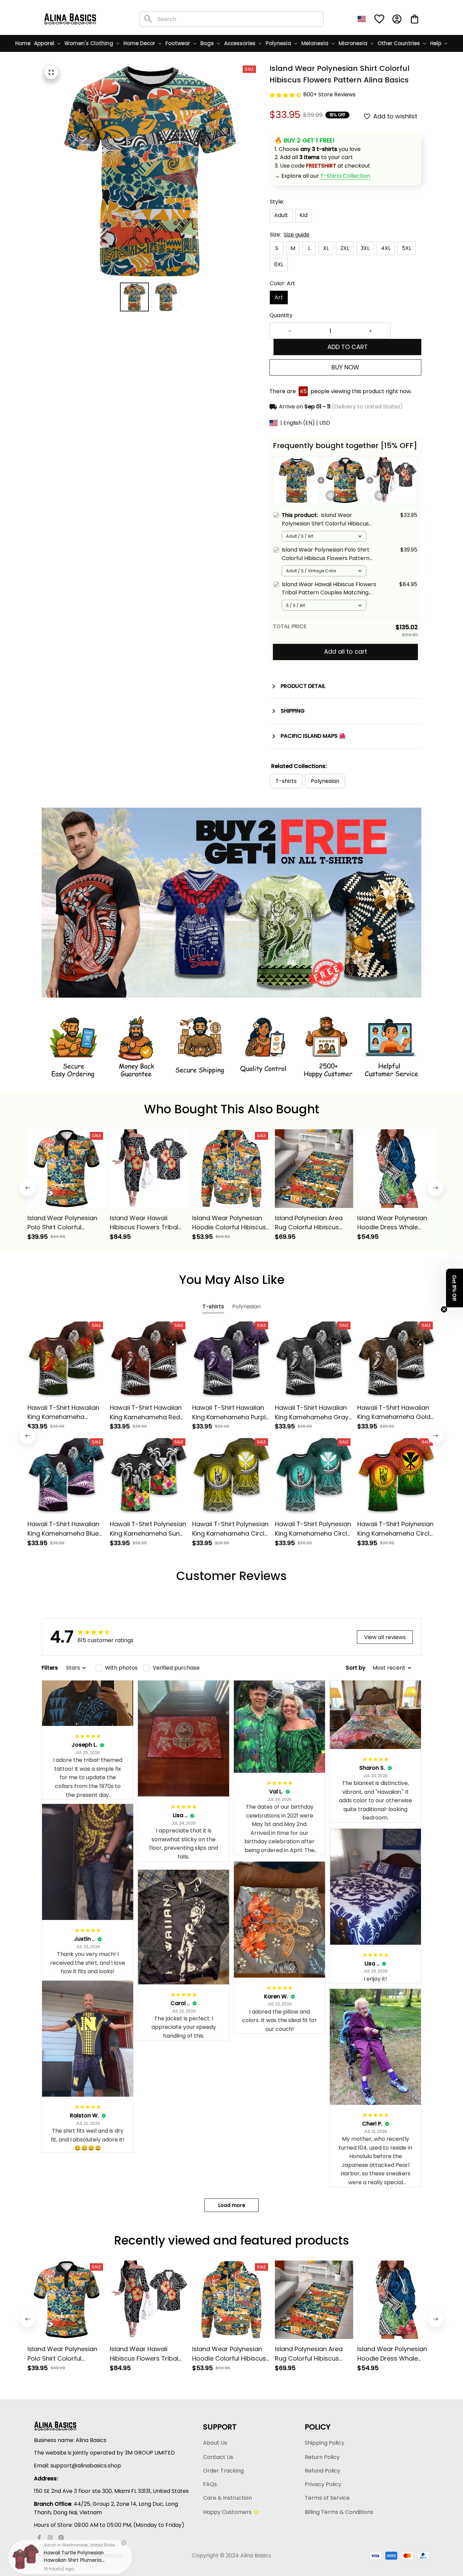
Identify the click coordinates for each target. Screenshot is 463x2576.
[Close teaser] (444, 1309)
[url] (345, 176)
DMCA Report (104, 2555)
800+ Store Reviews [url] (329, 94)
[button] (455, 1288)
